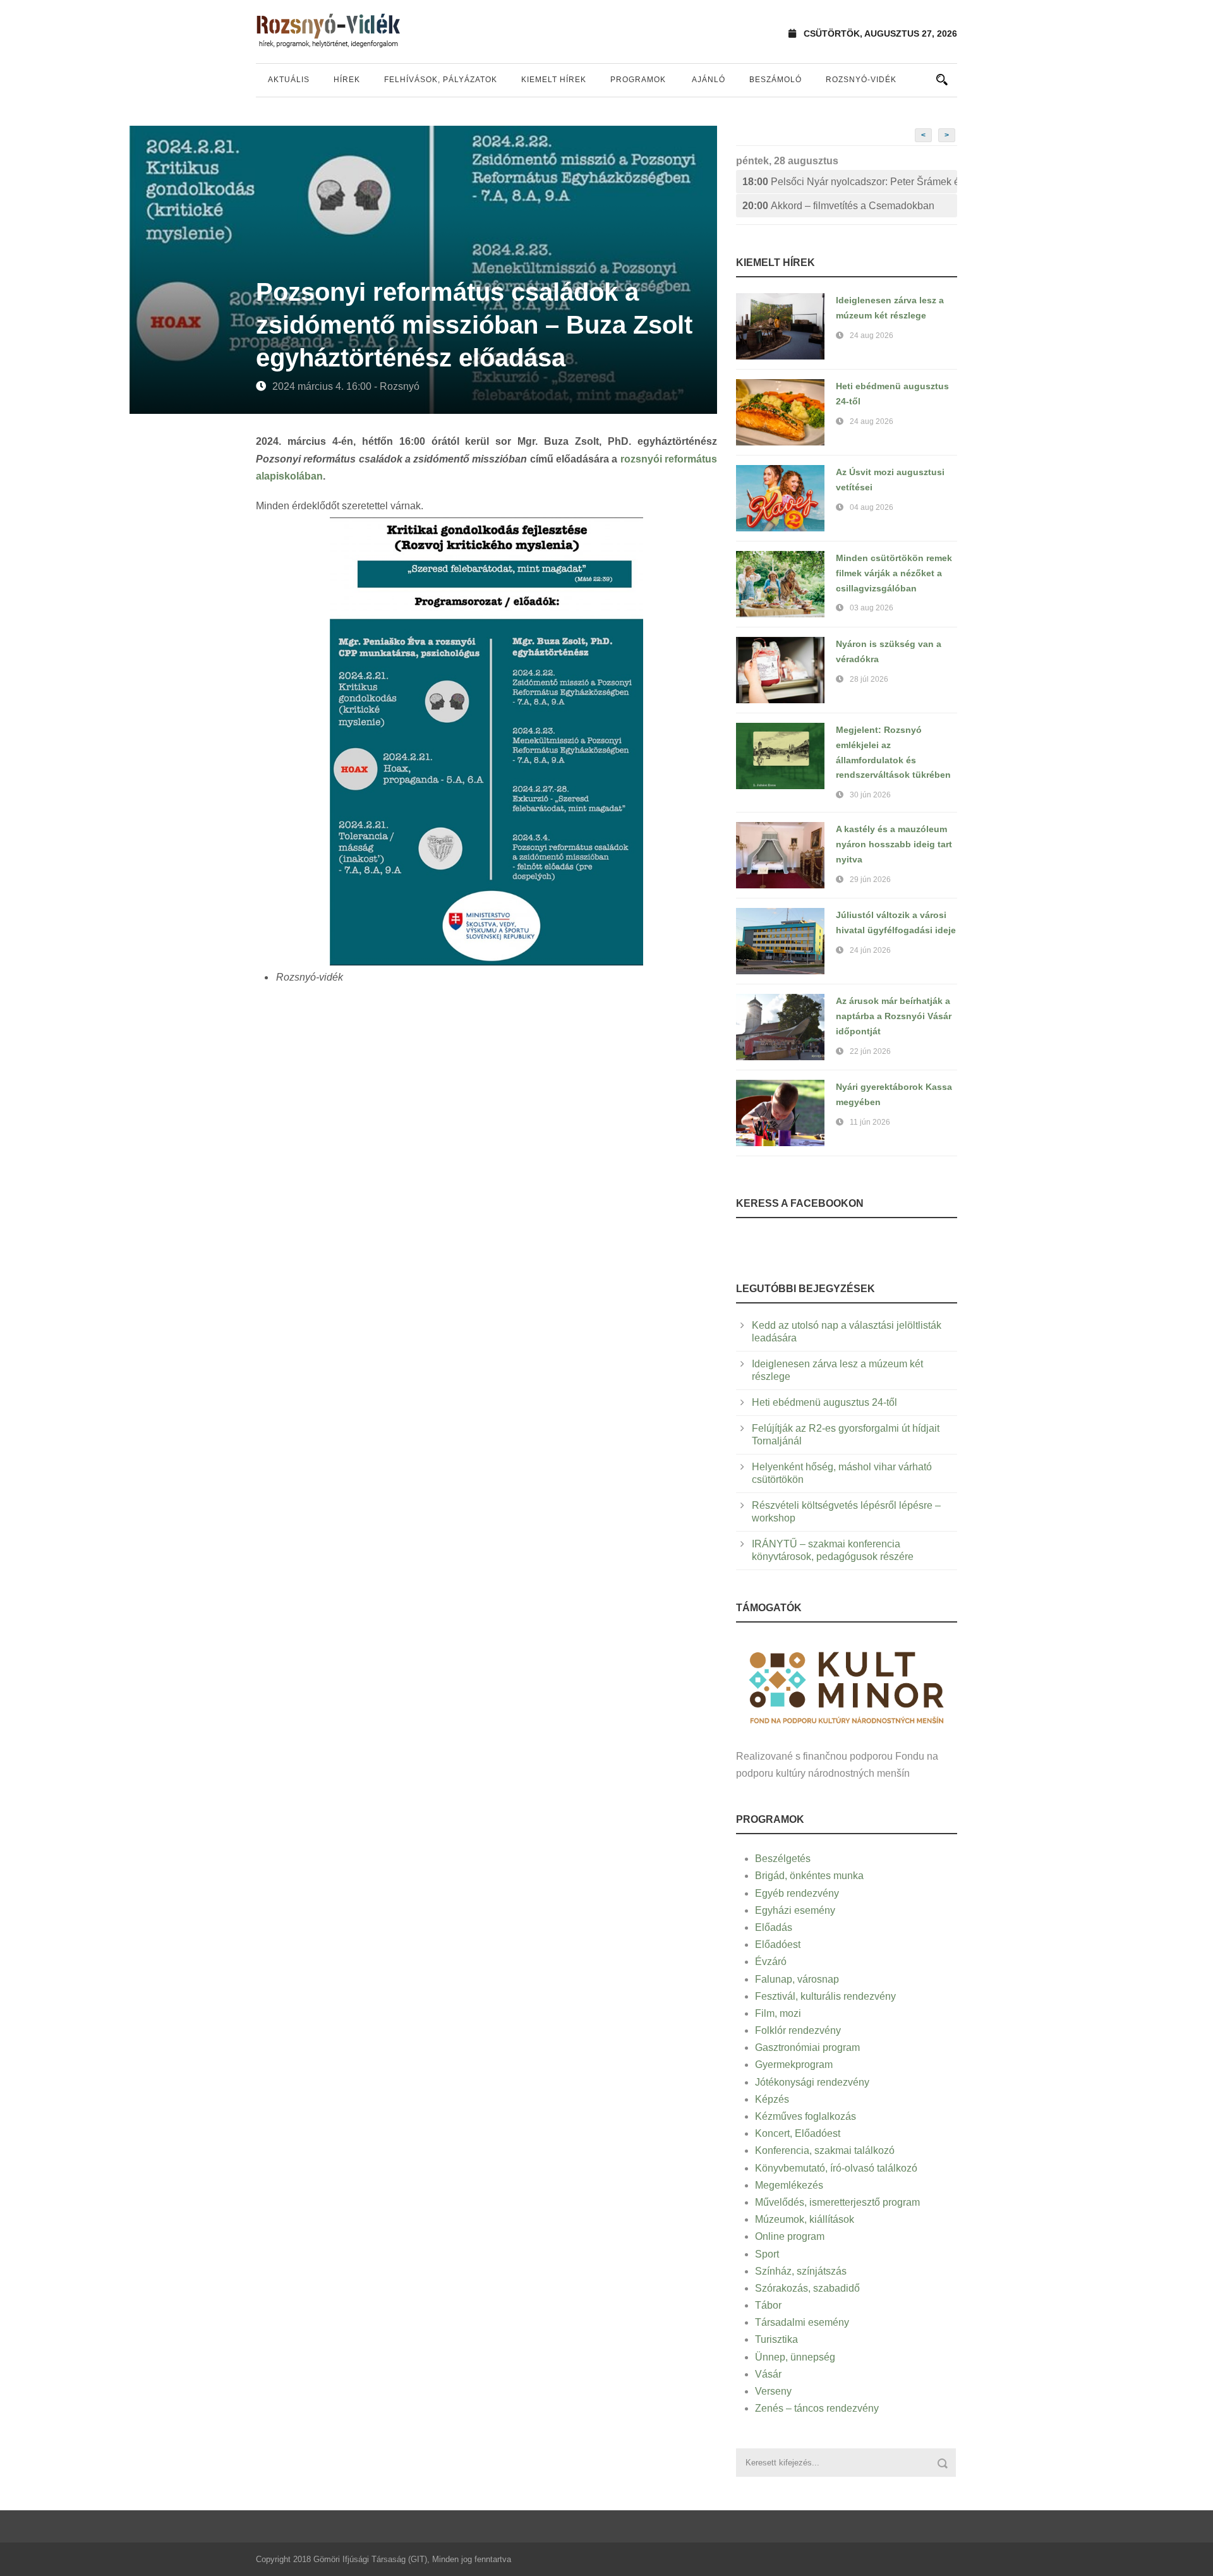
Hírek (347, 80)
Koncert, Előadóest (798, 2133)
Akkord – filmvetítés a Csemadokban (838, 206)
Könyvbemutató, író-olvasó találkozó (836, 2168)
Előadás (774, 1927)
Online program (790, 2236)
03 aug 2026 (872, 608)
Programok (638, 80)
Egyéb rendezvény (797, 1893)
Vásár (768, 2374)
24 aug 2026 (872, 336)
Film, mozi (778, 2013)
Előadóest (778, 1944)
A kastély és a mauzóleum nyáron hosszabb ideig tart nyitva (894, 844)
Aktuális (289, 80)
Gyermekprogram (794, 2065)
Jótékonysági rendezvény (812, 2082)
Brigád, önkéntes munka (809, 1876)
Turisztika (776, 2339)
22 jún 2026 (870, 1051)
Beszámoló (775, 80)
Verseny (773, 2391)
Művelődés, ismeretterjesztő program (837, 2202)
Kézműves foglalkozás (806, 2116)
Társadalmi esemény (802, 2322)
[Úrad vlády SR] (847, 1686)
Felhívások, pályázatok (441, 80)
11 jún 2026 (870, 1122)
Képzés (772, 2099)
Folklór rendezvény (798, 2030)
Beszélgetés (783, 1859)
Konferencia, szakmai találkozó (825, 2150)
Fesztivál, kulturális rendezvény (825, 1996)
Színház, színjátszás (801, 2271)
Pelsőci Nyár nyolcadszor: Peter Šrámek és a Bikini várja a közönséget (850, 182)
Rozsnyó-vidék (861, 80)
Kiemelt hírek (554, 80)
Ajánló (709, 80)
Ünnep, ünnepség (795, 2357)
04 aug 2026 (872, 507)
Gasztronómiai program (807, 2047)
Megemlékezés (789, 2185)
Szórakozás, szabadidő (807, 2288)
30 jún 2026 (870, 795)
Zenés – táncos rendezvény (817, 2408)
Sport (767, 2254)
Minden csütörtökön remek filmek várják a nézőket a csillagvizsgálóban (894, 573)
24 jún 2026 (870, 950)
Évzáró (771, 1962)
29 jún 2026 (870, 880)
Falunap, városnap (797, 1979)
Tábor (768, 2305)
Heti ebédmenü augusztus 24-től (824, 1402)
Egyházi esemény (795, 1910)
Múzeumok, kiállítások (805, 2219)
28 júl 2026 (869, 679)
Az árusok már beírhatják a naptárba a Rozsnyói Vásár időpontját (894, 1016)
